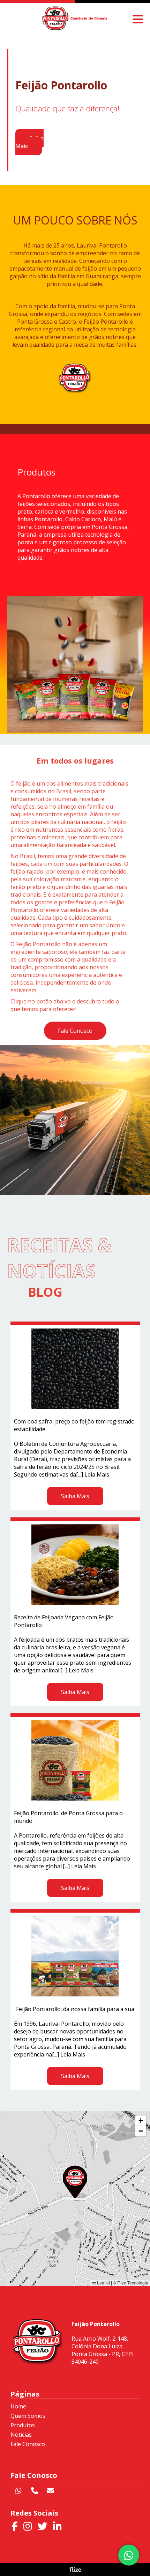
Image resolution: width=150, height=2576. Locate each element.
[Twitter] (43, 2526)
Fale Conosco (75, 1031)
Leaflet (103, 2283)
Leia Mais (97, 1474)
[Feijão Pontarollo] (75, 28)
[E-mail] (51, 2491)
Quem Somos (28, 2416)
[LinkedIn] (57, 2526)
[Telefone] (35, 2491)
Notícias (21, 2435)
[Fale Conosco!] (129, 2555)
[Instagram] (28, 2526)
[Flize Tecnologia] (75, 2570)
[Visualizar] (75, 664)
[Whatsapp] (18, 2491)
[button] (75, 2182)
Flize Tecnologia (133, 2283)
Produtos (23, 2425)
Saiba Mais (29, 142)
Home (18, 2406)
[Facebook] (15, 2526)
